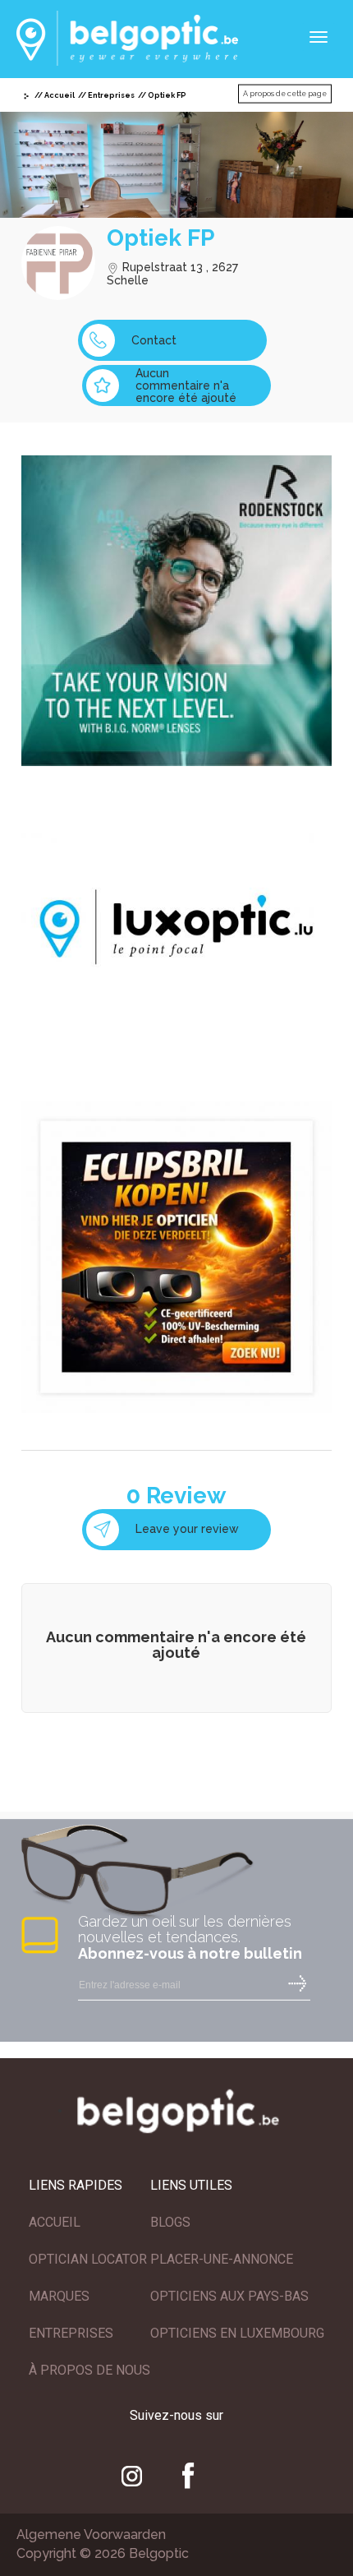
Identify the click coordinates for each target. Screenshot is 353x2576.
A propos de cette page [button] (285, 94)
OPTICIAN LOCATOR (88, 2259)
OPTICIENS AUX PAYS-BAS (229, 2296)
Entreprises (111, 95)
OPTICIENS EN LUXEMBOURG (237, 2333)
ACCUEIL (55, 2222)
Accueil (60, 95)
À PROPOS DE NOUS (89, 2370)
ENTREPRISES (71, 2333)
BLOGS (170, 2222)
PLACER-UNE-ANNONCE (222, 2259)
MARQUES (59, 2296)
